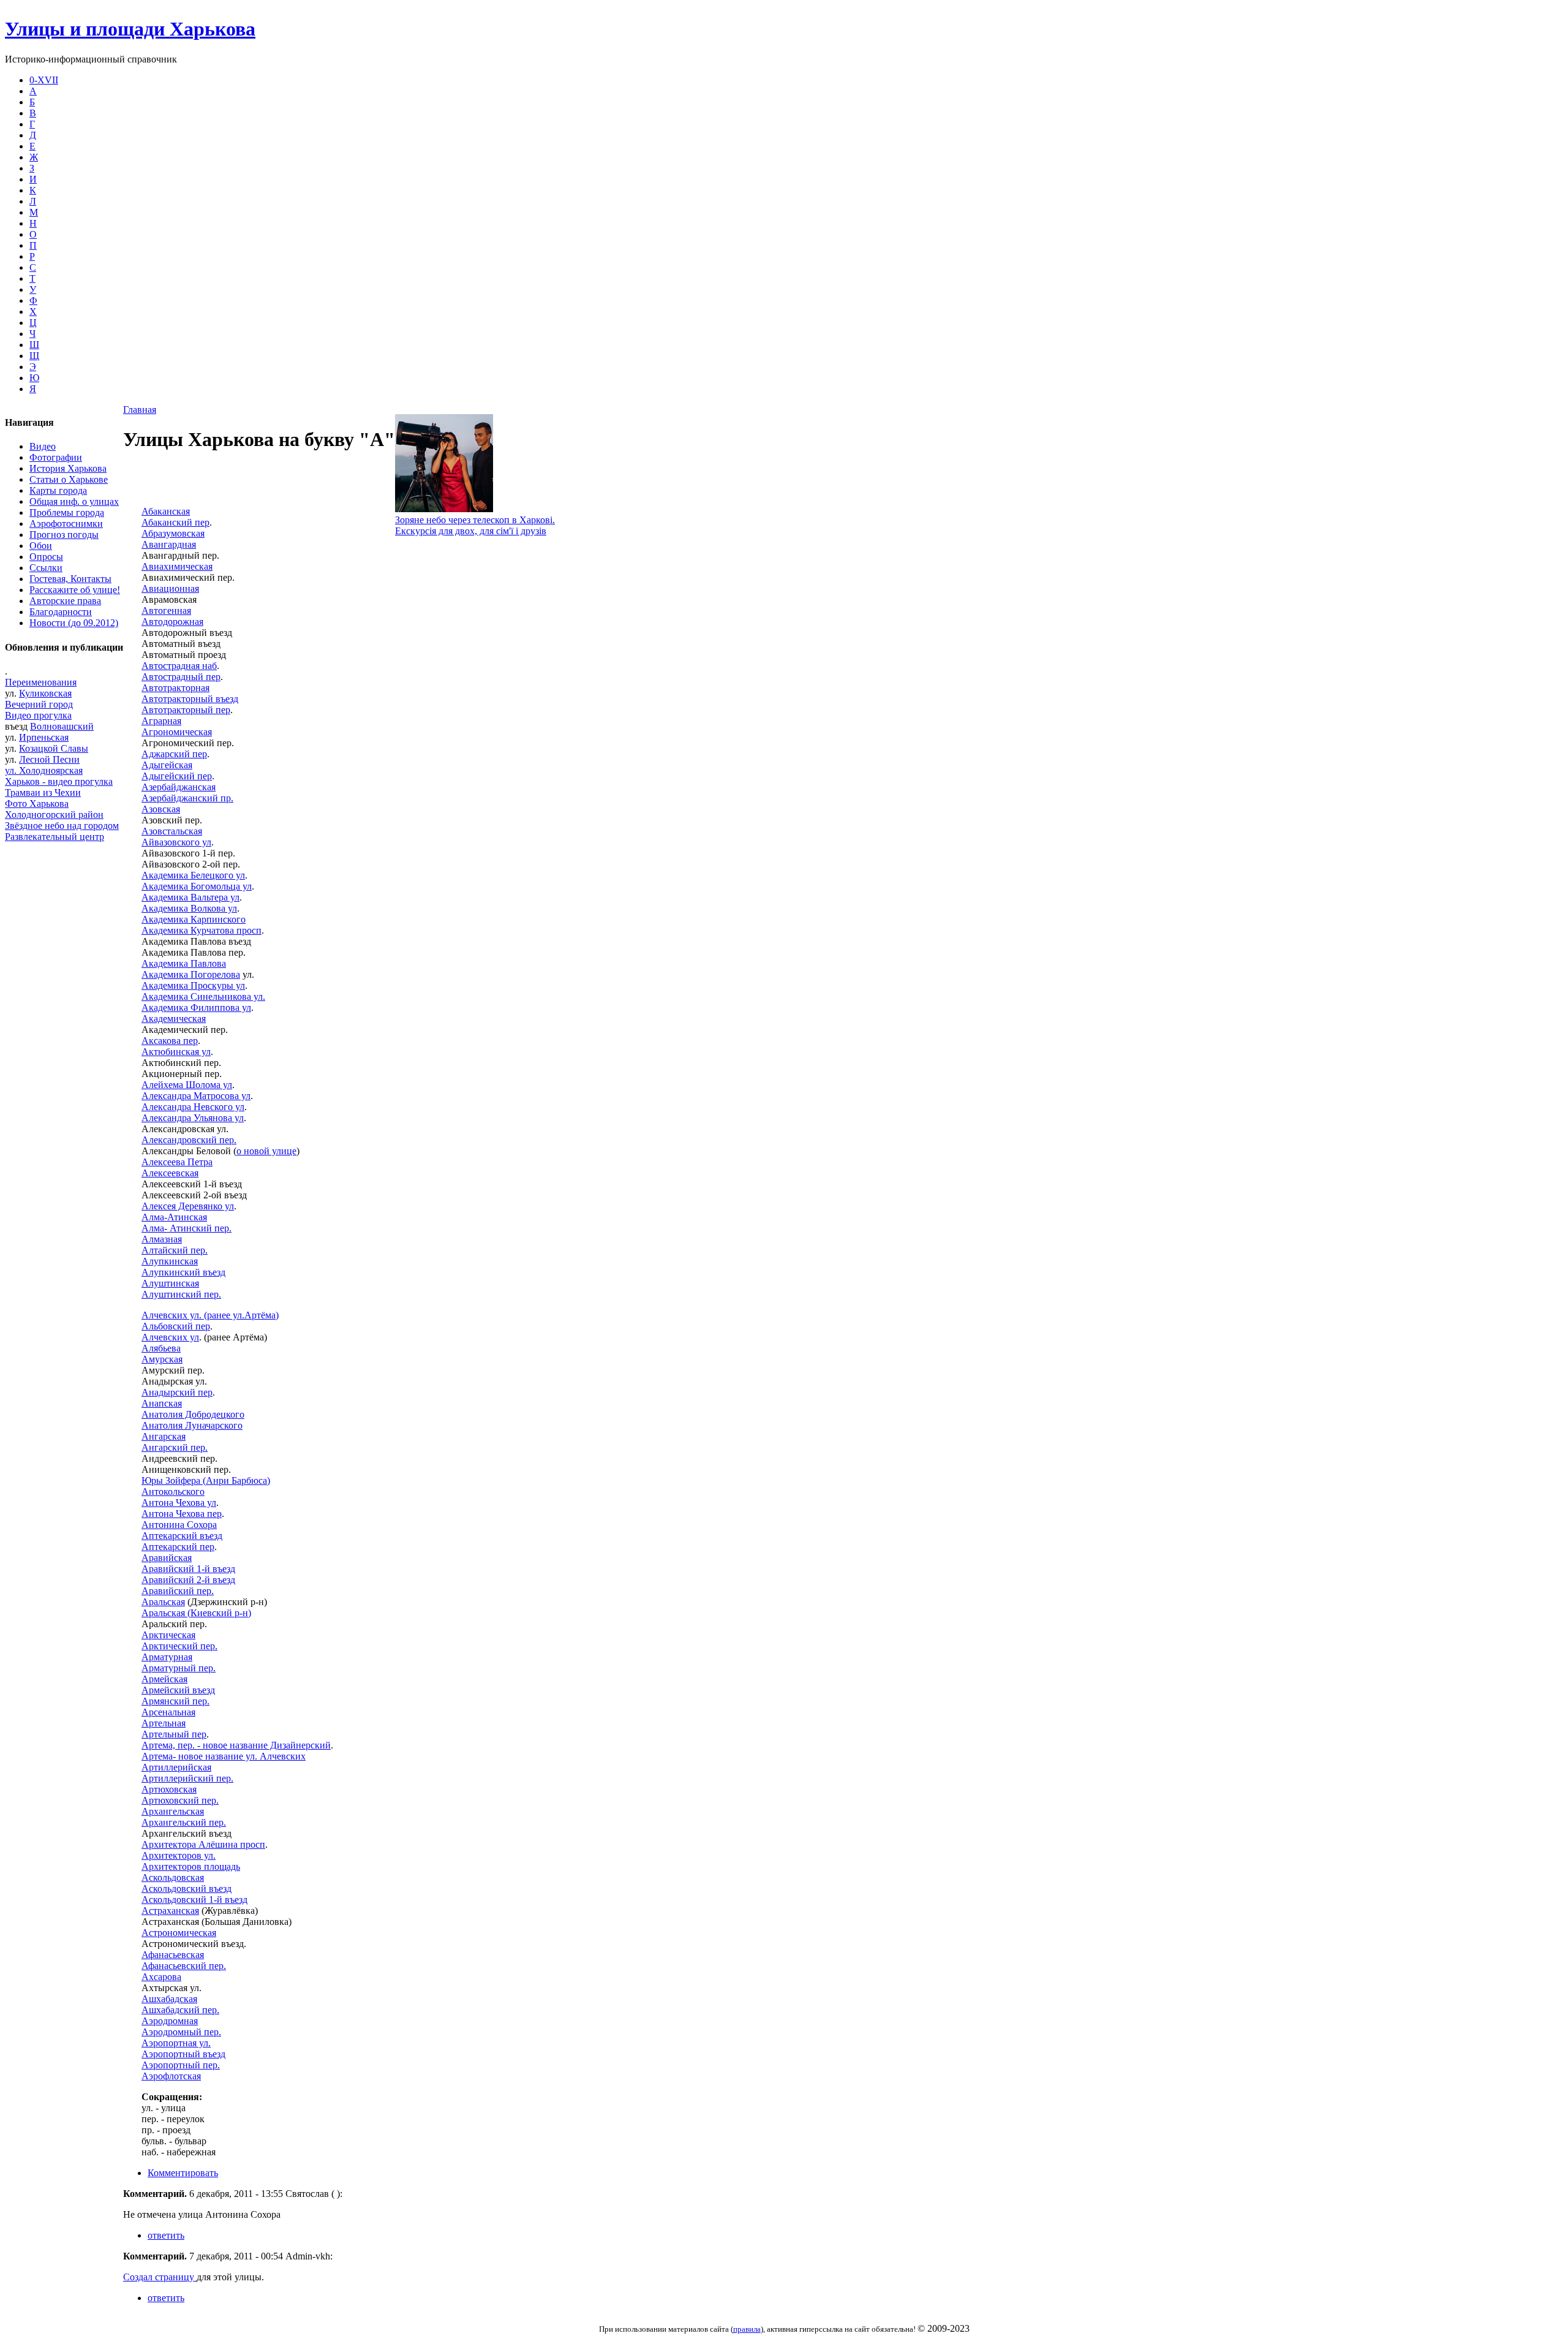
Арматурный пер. (179, 1668)
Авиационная (170, 588)
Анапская (162, 1403)
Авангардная (169, 544)
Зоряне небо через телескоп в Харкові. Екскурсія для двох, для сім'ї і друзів (475, 525)
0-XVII (44, 80)
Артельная (164, 1723)
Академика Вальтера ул (190, 897)
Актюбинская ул (176, 1052)
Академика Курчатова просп (202, 930)
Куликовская (45, 693)
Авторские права (65, 601)
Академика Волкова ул (189, 908)
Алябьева (161, 1348)
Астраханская (170, 1911)
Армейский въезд (178, 1690)
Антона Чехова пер (182, 1514)
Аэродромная (170, 2021)
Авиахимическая (177, 566)
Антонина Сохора (179, 1525)
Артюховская (169, 1789)
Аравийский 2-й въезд (188, 1580)
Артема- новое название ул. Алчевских (224, 1756)
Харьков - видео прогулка (59, 781)
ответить (166, 2235)
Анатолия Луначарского (192, 1425)
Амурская (162, 1359)
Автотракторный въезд (190, 699)
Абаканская (166, 511)
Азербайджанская (179, 787)
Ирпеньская (44, 737)
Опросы (46, 557)
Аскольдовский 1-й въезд (194, 1900)
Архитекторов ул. (179, 1855)
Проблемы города (67, 512)
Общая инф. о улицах (74, 501)
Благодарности (61, 612)
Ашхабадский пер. (180, 2010)
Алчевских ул (170, 1337)
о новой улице (266, 1151)
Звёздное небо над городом (62, 826)
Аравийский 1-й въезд (188, 1569)
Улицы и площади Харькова (130, 29)
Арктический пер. (179, 1646)
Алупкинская (170, 1261)
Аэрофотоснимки (66, 524)
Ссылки (46, 568)
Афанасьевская (173, 1955)
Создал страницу (160, 2277)
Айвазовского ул (176, 842)
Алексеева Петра (177, 1162)
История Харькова (68, 468)
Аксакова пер (170, 1041)
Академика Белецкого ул (193, 875)
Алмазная (162, 1239)
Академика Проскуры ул (193, 985)
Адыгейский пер (177, 776)
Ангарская (164, 1436)
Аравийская (167, 1558)
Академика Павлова (184, 963)
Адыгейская (167, 765)
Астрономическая (179, 1933)
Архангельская (173, 1811)
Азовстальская (172, 831)
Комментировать (183, 2173)
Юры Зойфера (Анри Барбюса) (206, 1480)
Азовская (161, 809)
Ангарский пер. (175, 1447)
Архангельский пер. (184, 1822)
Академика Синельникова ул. (203, 996)
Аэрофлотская (171, 2076)
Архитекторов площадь (191, 1866)
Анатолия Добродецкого (193, 1414)
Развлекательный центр (55, 837)
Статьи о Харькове (69, 479)
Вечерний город (39, 704)
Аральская (163, 1602)
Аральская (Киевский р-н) (196, 1613)
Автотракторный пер (186, 710)
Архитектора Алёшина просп (203, 1844)
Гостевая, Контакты (70, 579)
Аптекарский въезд (182, 1536)
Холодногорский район (54, 815)
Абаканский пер (175, 522)
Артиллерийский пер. (187, 1778)
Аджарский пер (174, 754)
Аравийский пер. (178, 1591)
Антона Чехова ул (179, 1503)
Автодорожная (172, 622)
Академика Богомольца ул (197, 886)
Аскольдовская (173, 1877)
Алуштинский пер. (181, 1294)
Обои (41, 546)
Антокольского (173, 1491)
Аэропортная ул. (176, 2043)
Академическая (174, 1019)
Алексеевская (170, 1173)
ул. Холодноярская (44, 770)
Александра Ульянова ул (193, 1118)
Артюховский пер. (180, 1800)
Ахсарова (161, 1977)
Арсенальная (168, 1712)
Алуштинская (170, 1283)
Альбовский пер (176, 1326)
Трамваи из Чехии (43, 792)
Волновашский (62, 726)
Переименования (41, 682)
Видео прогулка (38, 715)
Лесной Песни (49, 759)
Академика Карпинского (194, 919)
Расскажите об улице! (75, 590)
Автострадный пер (181, 677)
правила (747, 2329)
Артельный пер (174, 1734)
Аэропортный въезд (183, 2054)
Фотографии (56, 457)
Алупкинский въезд (183, 1272)
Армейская (164, 1679)
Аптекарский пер (178, 1547)
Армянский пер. (175, 1701)
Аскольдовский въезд (187, 1888)
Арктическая (168, 1635)
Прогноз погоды (64, 535)
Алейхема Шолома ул (187, 1085)
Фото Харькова (37, 803)
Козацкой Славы (54, 748)
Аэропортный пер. (181, 2065)
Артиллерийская (176, 1767)
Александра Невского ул (193, 1107)
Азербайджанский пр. (187, 798)
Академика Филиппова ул (196, 1008)
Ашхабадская (169, 1999)
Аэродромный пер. (181, 2032)
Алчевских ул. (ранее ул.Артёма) (210, 1315)
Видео (43, 446)
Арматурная (167, 1657)
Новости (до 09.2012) (74, 623)
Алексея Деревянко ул (188, 1206)
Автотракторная (175, 688)
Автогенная (166, 611)
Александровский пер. (189, 1140)
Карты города (58, 490)
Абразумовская (173, 533)
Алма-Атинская (174, 1217)
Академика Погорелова (191, 974)
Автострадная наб (179, 666)
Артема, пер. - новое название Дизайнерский (236, 1745)
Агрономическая (177, 732)
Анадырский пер (177, 1392)
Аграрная (161, 721)
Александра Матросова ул (196, 1096)
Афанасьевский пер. (184, 1966)
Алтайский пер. (175, 1250)
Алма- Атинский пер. (187, 1228)
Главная (140, 410)
